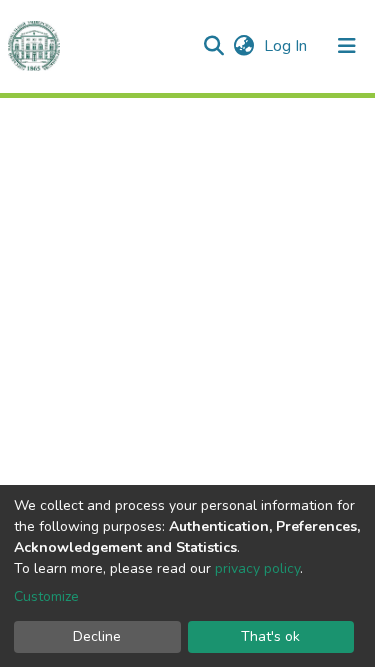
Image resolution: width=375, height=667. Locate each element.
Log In (287, 46)
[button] (243, 46)
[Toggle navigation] (347, 46)
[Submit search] (213, 46)
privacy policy (257, 568)
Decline (97, 636)
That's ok (270, 636)
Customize (46, 596)
